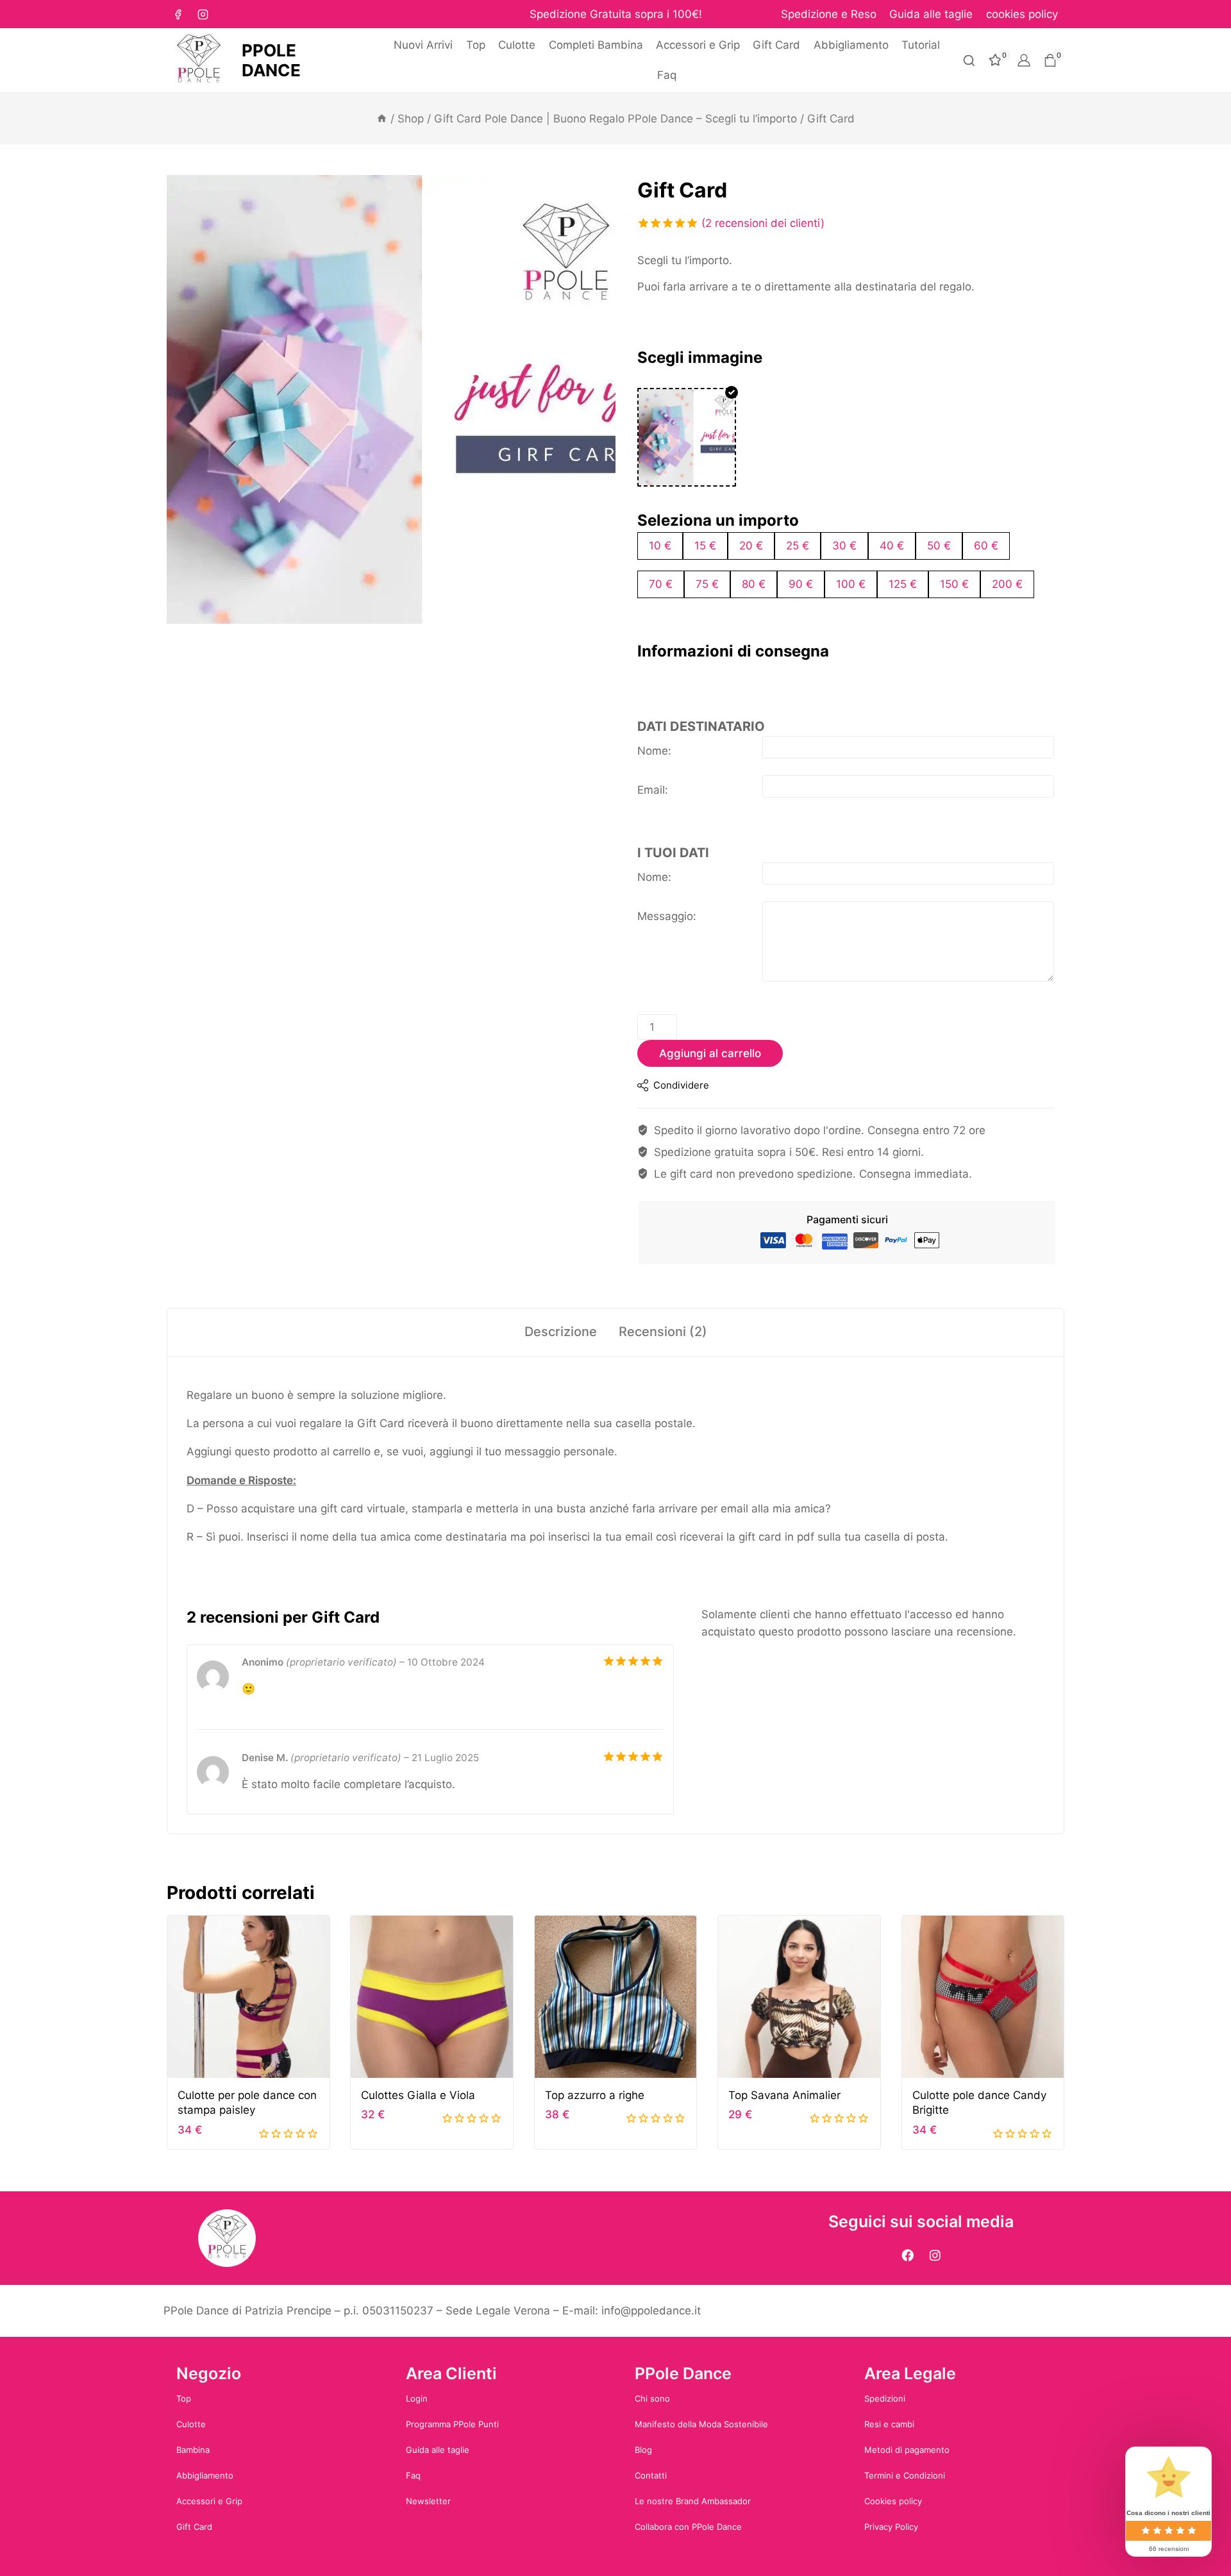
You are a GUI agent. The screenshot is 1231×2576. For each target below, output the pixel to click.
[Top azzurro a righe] (616, 1752)
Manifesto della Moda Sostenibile (701, 2424)
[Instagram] (203, 14)
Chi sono (652, 2398)
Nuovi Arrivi (423, 45)
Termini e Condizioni (905, 2475)
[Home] (382, 119)
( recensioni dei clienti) (763, 223)
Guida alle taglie (931, 14)
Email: (653, 803)
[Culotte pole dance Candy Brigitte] (983, 1752)
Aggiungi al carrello (710, 1066)
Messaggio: (667, 929)
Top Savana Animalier (784, 1850)
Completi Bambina (596, 45)
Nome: (654, 764)
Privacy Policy (891, 2527)
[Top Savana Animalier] (799, 1752)
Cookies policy (893, 2501)
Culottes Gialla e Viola (418, 1850)
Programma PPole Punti (452, 2424)
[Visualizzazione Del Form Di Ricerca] (969, 61)
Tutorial (921, 45)
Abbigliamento (851, 45)
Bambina (193, 2450)
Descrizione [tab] (561, 1344)
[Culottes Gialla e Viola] (432, 1752)
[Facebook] (178, 14)
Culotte (517, 45)
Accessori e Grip (698, 45)
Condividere (681, 1098)
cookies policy (1022, 14)
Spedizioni (885, 2398)
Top (476, 45)
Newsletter (428, 2501)
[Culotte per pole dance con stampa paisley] (248, 1752)
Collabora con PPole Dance (688, 2527)
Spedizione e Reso (829, 14)
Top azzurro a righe (595, 1850)
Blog (643, 2450)
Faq (667, 75)
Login (417, 2398)
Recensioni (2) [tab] (663, 1344)
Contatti (651, 2475)
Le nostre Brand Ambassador (693, 2501)
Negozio (209, 2373)
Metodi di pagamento (907, 2450)
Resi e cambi (889, 2424)
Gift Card (776, 45)
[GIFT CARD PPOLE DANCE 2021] (391, 399)
